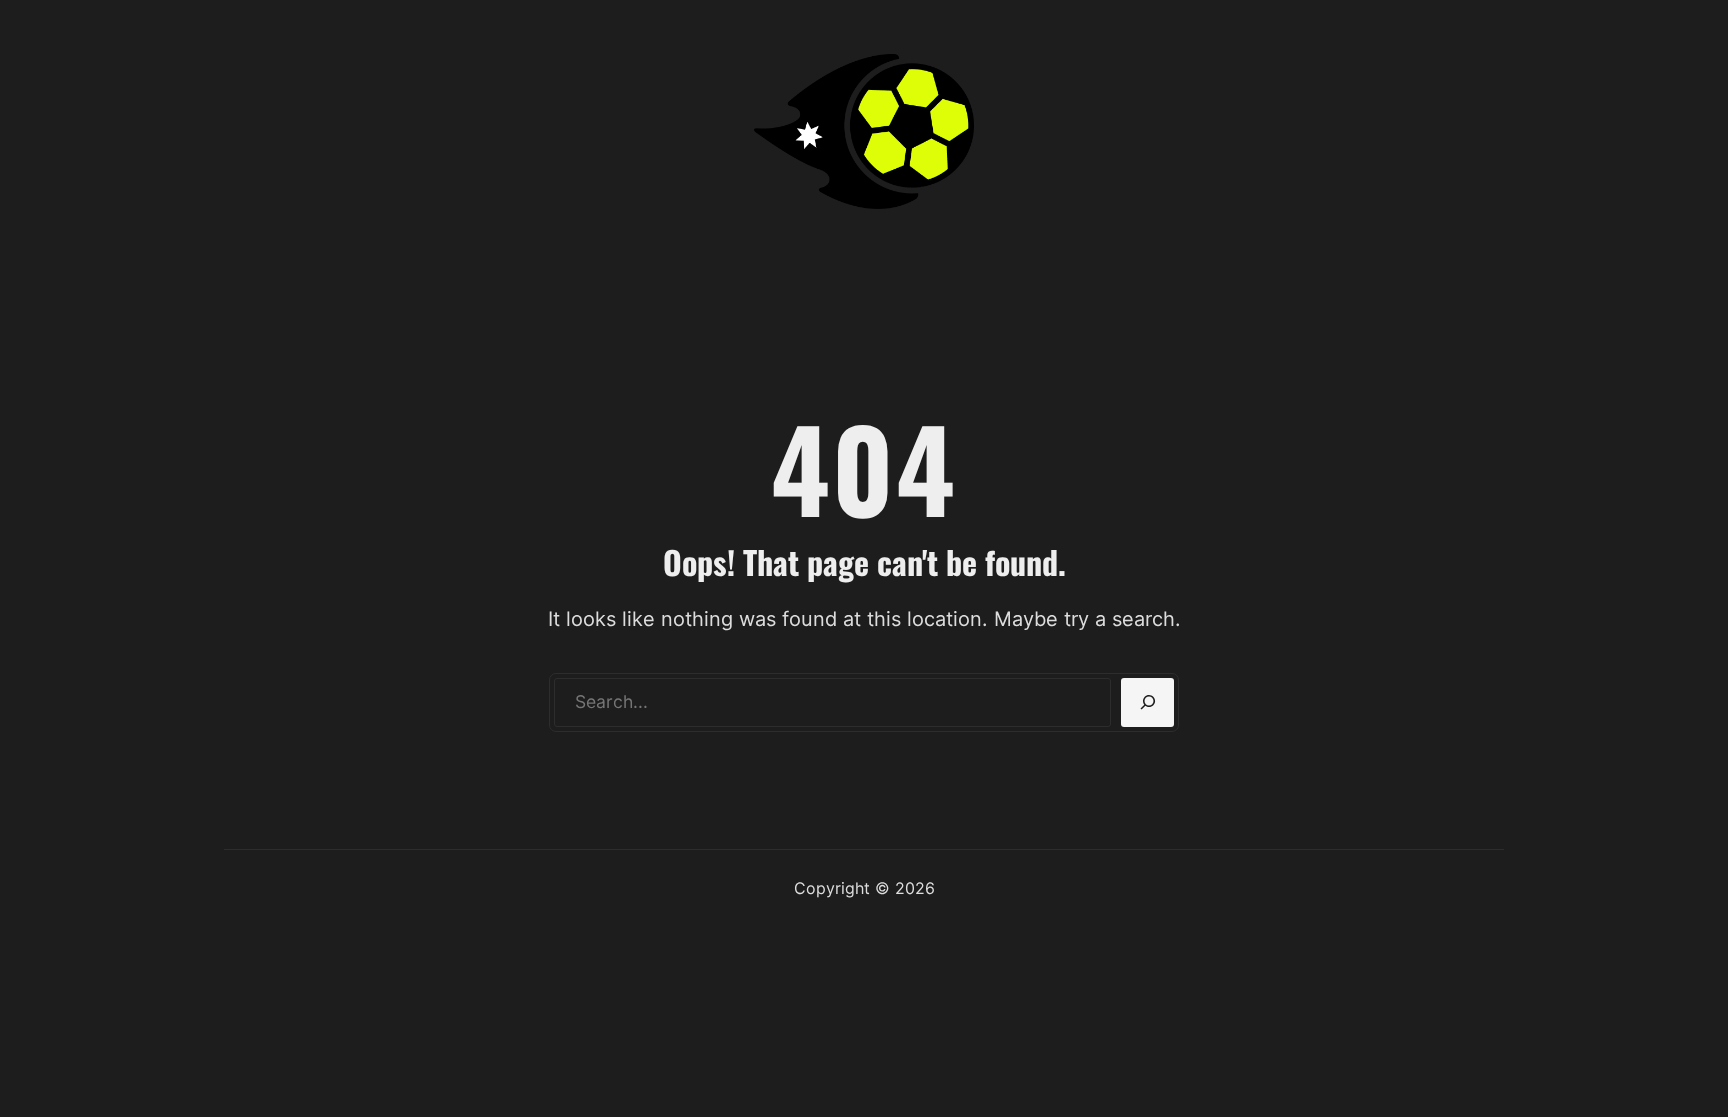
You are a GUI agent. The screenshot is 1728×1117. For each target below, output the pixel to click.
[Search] (1147, 703)
